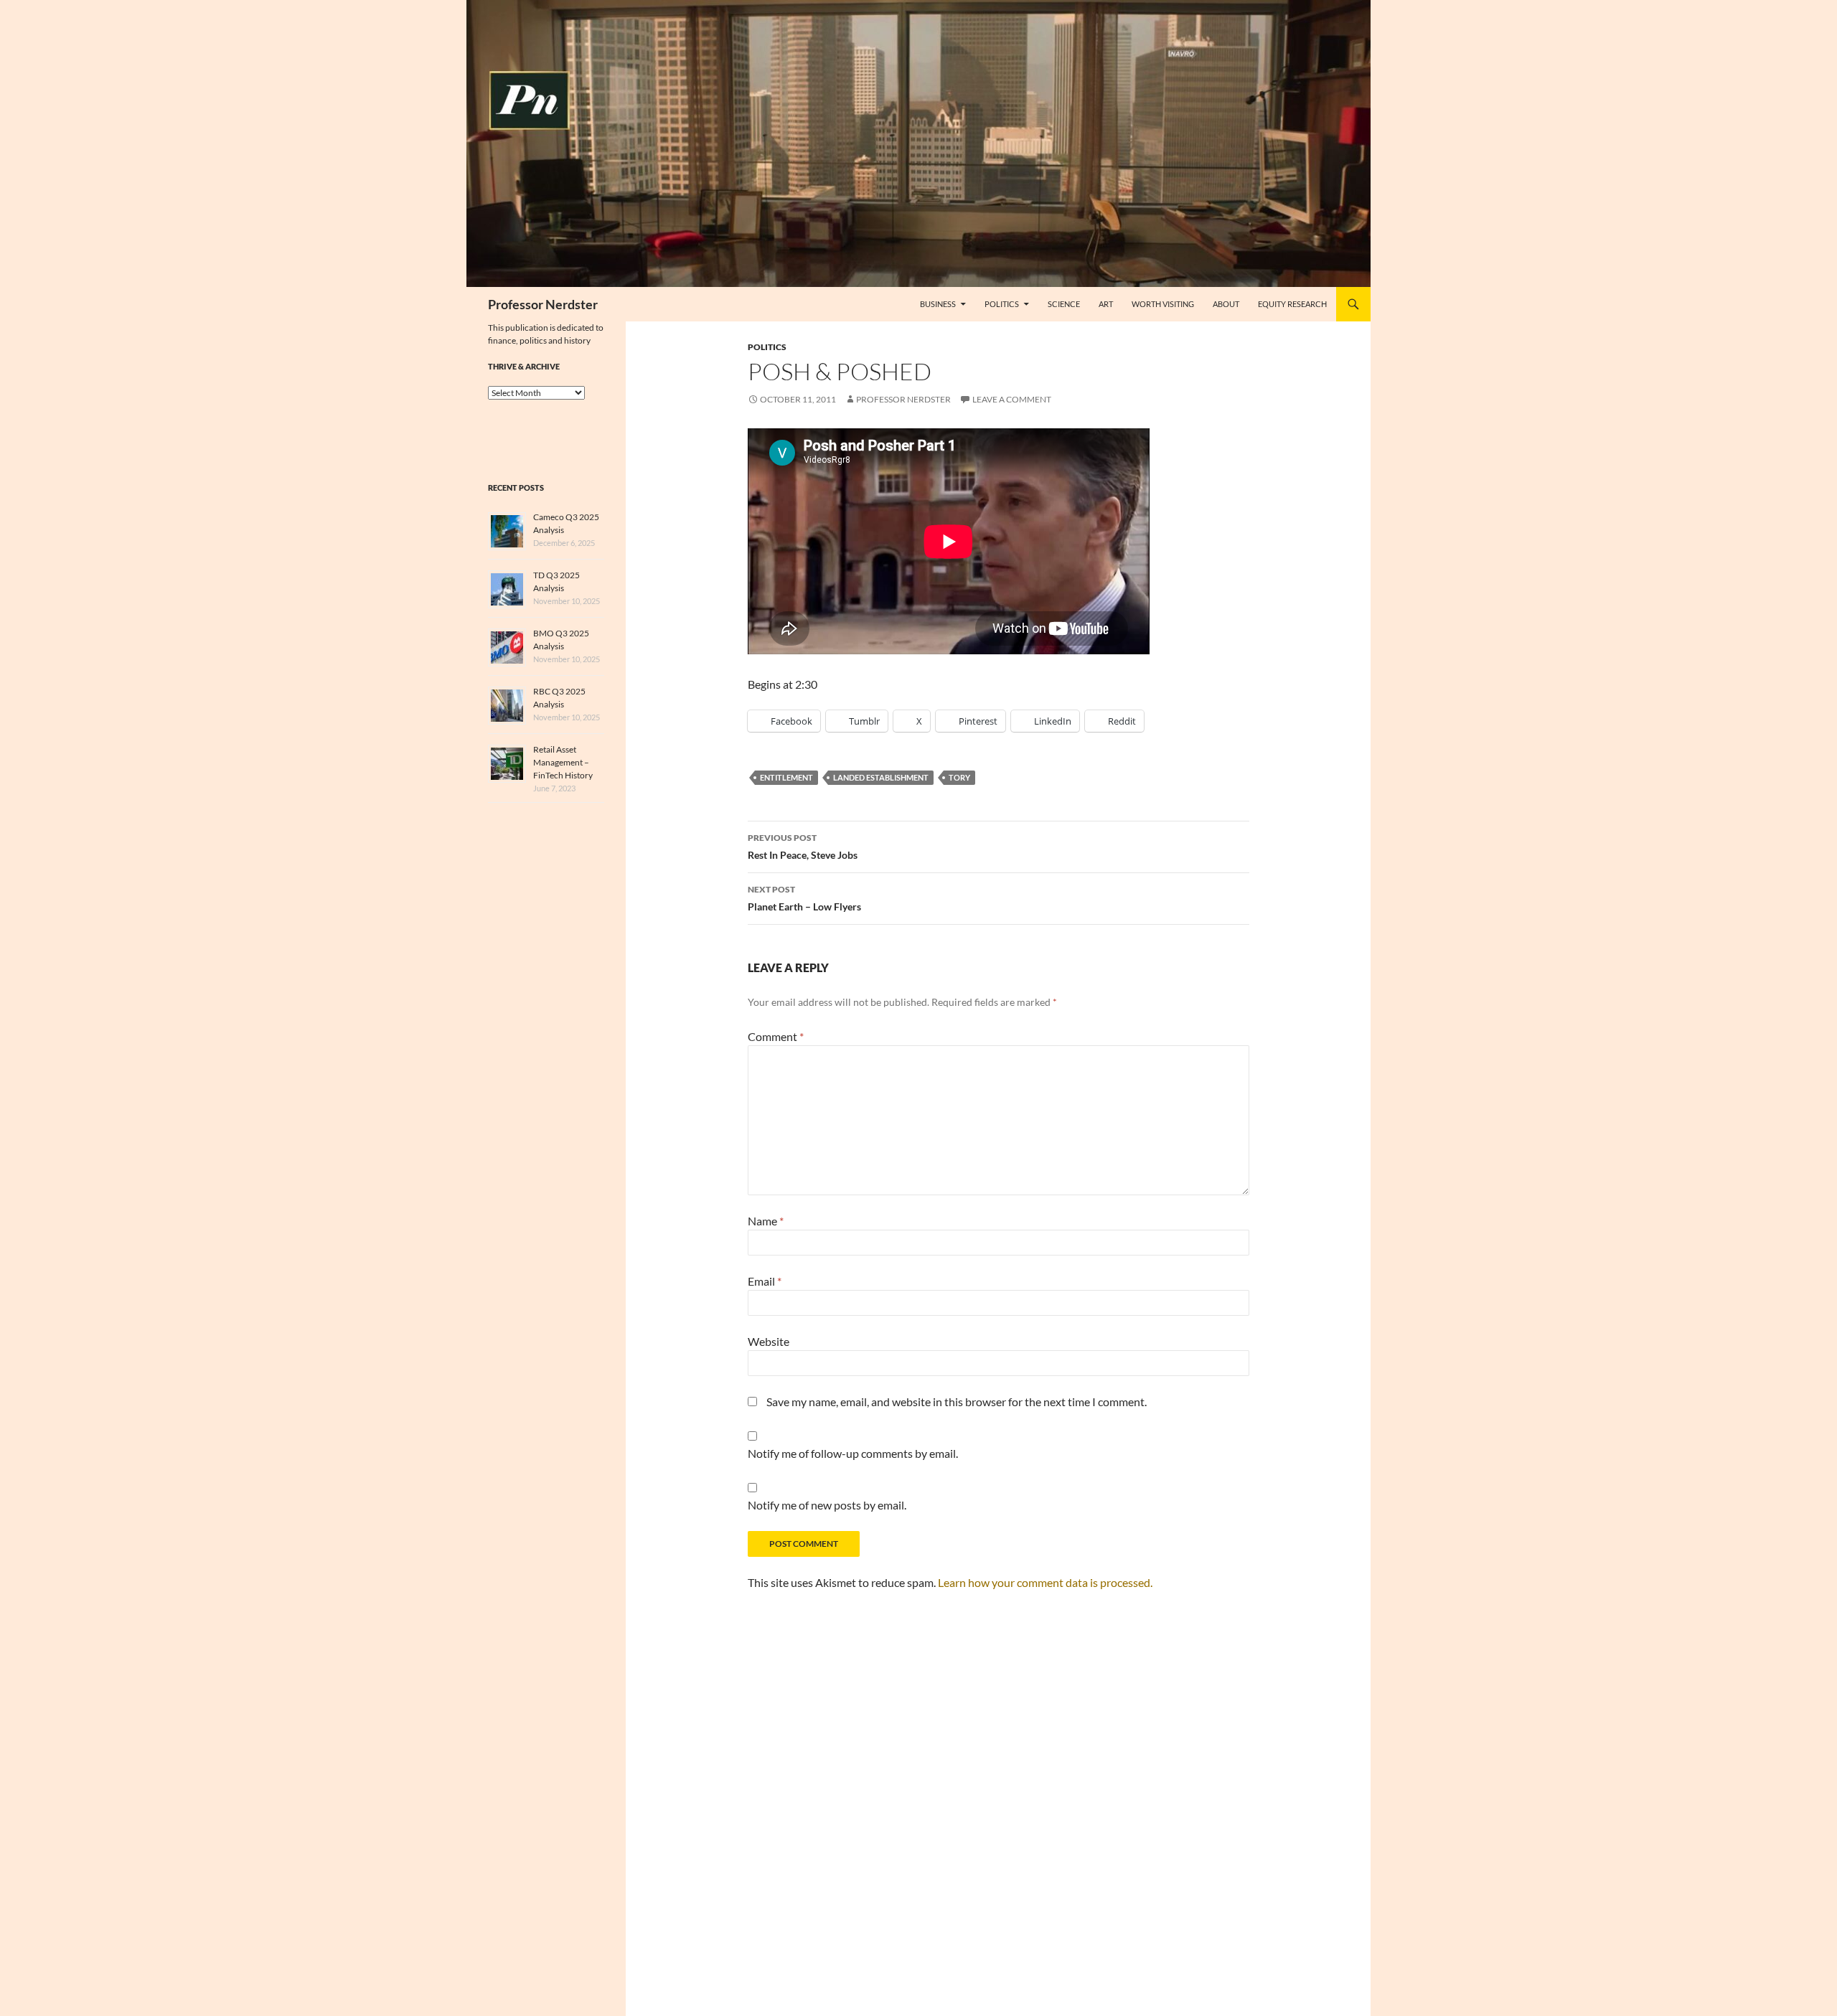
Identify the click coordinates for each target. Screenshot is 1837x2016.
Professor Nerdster (543, 304)
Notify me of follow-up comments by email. (853, 1453)
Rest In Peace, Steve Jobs (803, 847)
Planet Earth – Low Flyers (804, 898)
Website (769, 1341)
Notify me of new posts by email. (827, 1505)
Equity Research (1292, 304)
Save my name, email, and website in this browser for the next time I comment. (957, 1402)
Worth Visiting (1163, 304)
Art (1106, 304)
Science (1064, 304)
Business (938, 304)
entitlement (786, 777)
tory (959, 777)
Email (765, 1281)
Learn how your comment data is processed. (1045, 1582)
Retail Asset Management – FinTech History (563, 762)
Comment (776, 1036)
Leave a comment (1012, 399)
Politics (1002, 304)
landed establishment (881, 777)
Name (766, 1221)
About (1226, 304)
